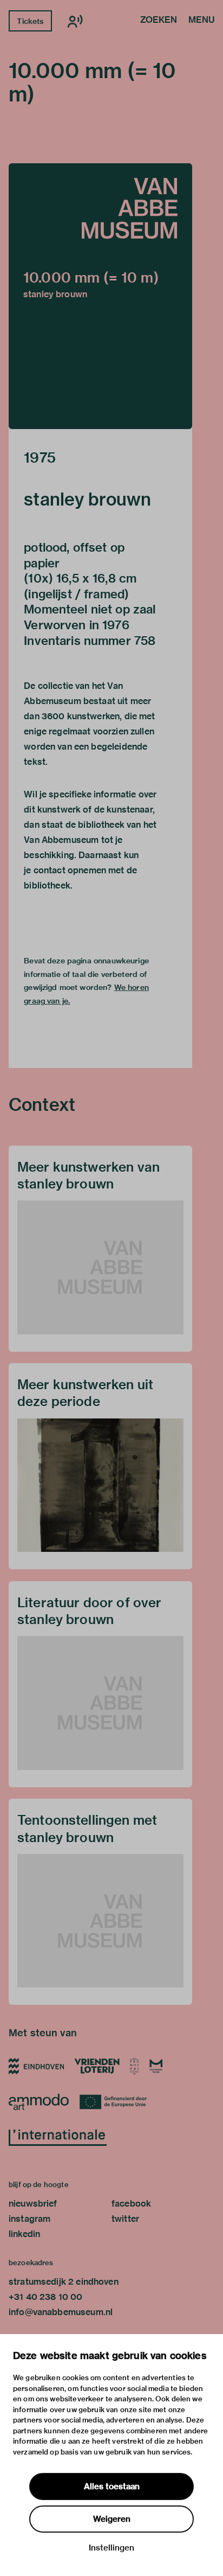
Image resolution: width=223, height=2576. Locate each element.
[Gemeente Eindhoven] (36, 2066)
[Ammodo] (39, 2102)
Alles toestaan (112, 2486)
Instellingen (111, 2548)
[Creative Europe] (117, 2102)
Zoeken (159, 21)
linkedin (24, 2234)
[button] (100, 296)
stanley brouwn (87, 499)
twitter (125, 2219)
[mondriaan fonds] (156, 2066)
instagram (29, 2219)
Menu (201, 21)
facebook (131, 2204)
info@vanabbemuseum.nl (61, 2312)
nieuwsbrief (33, 2204)
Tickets (30, 21)
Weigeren (112, 2519)
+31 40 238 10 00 (45, 2297)
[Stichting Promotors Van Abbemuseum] (135, 2066)
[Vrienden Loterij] (97, 2066)
